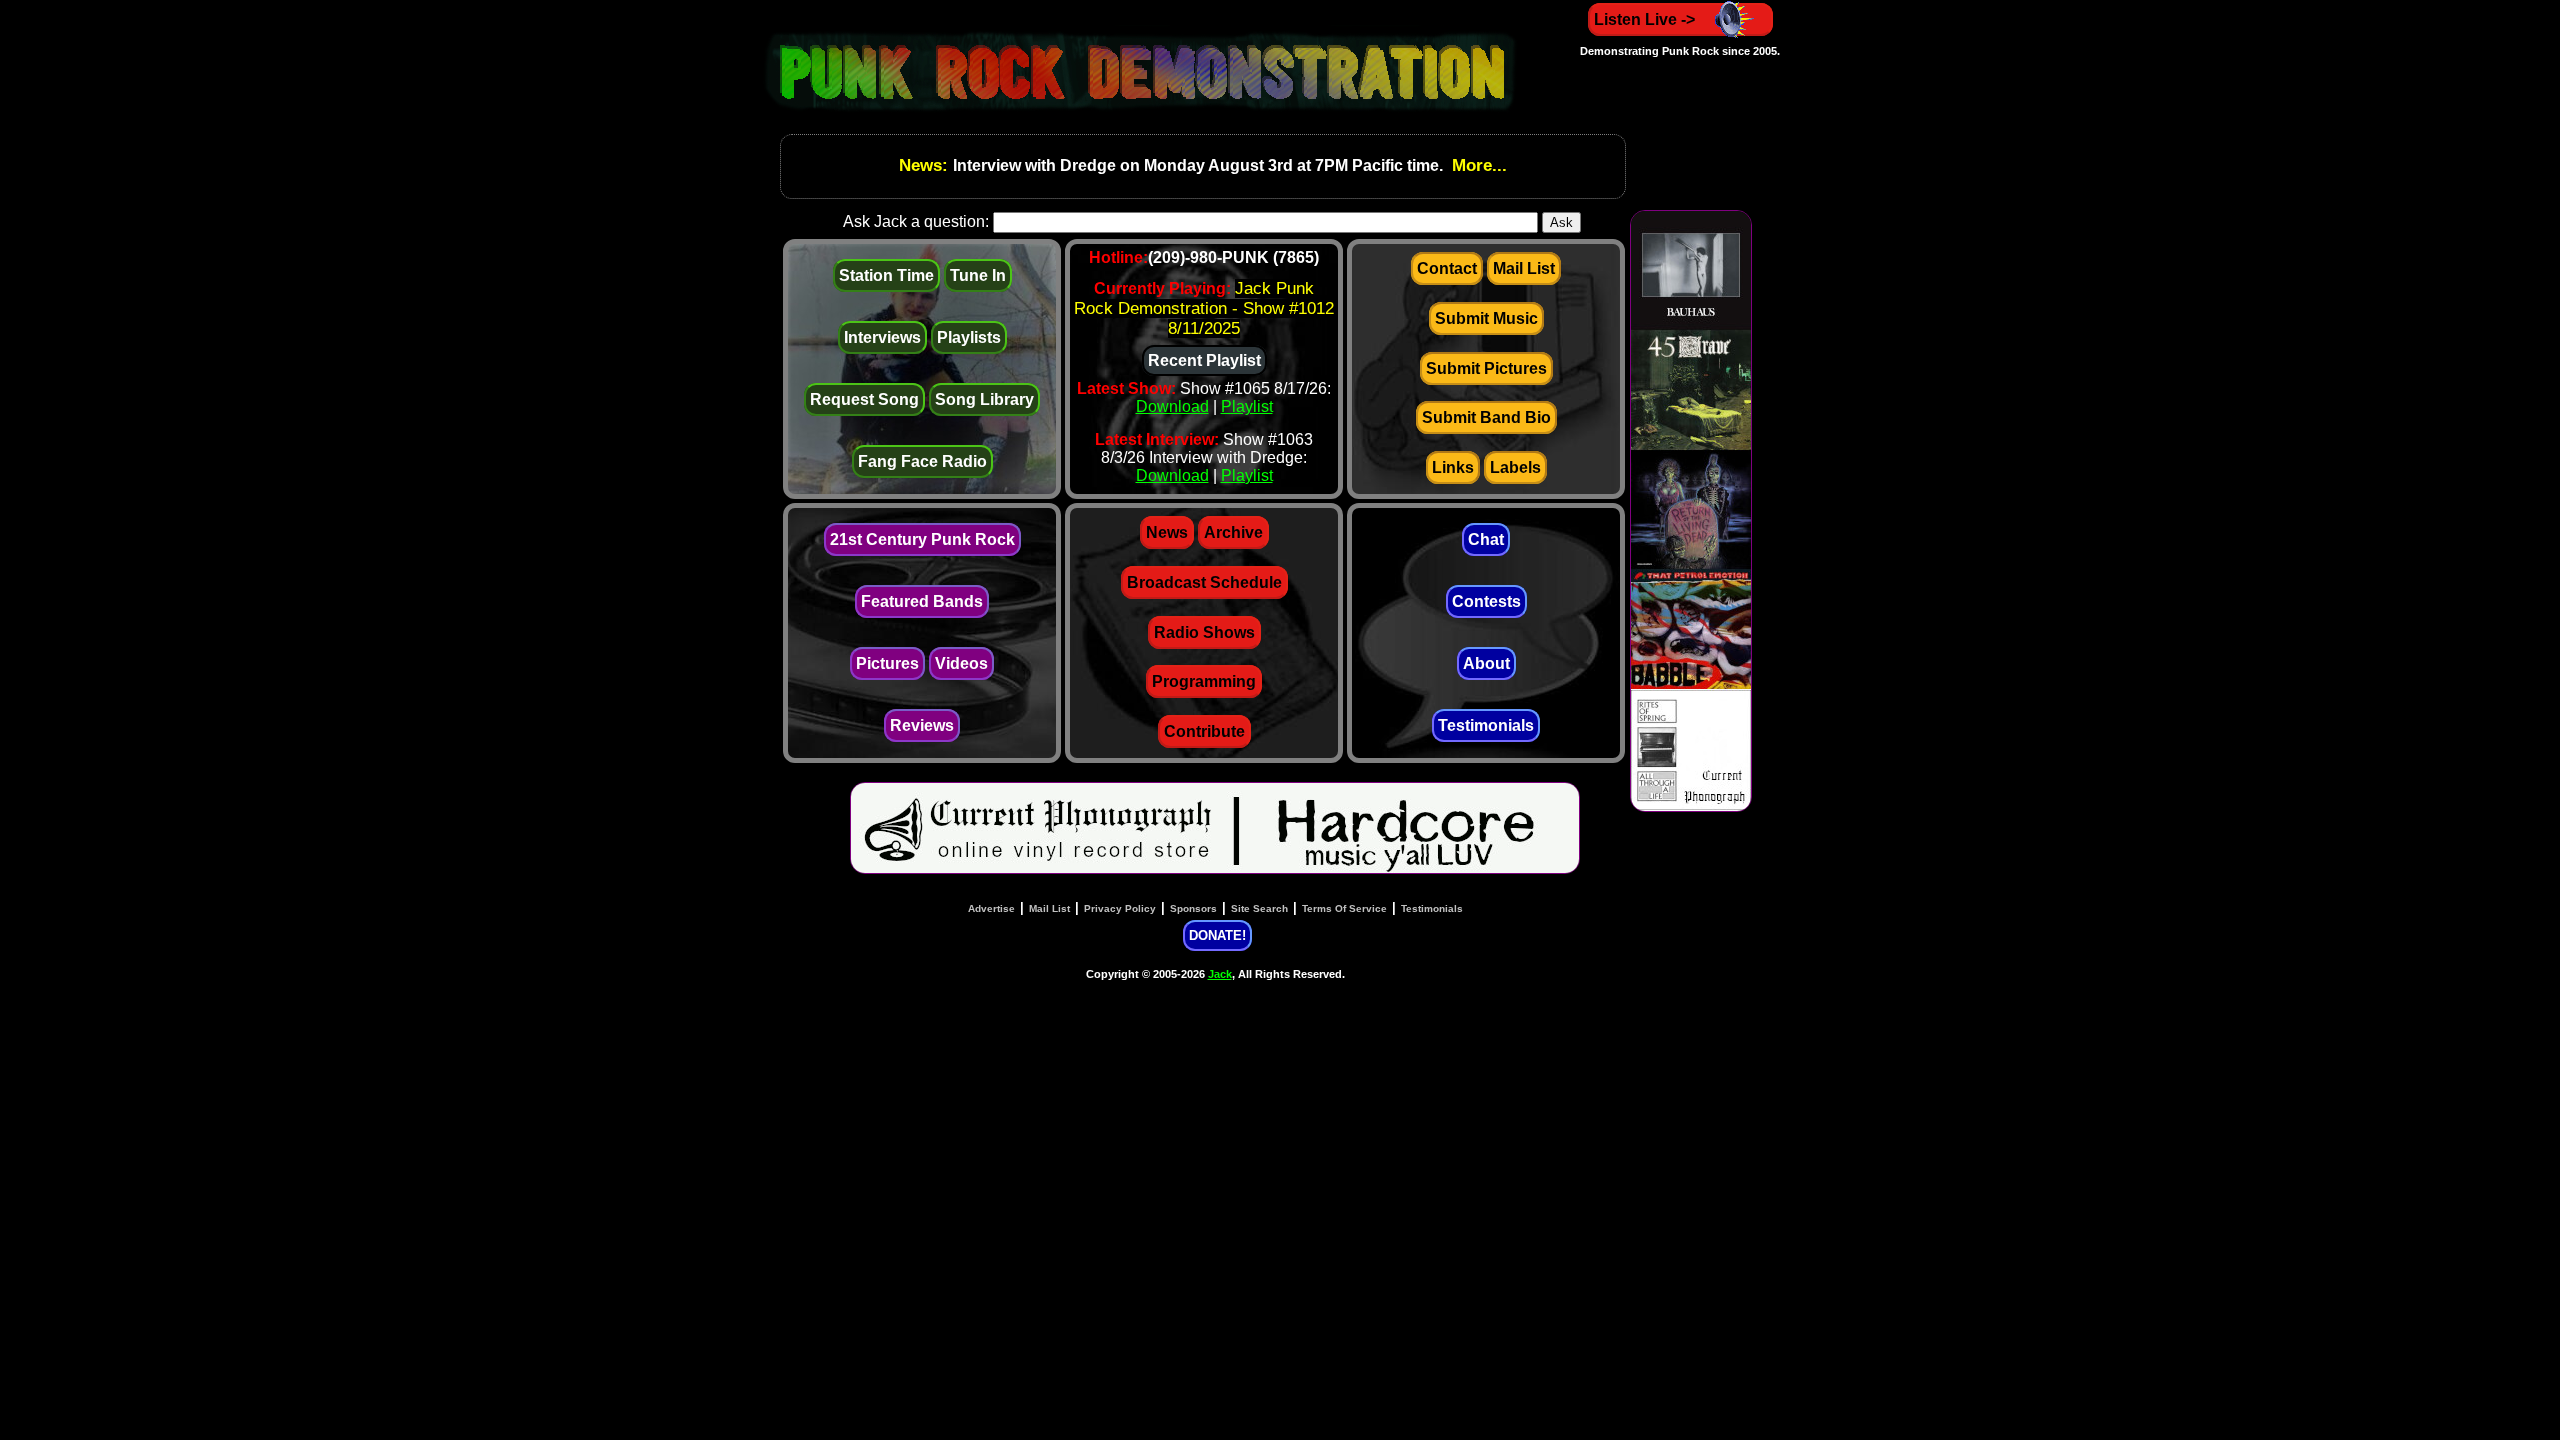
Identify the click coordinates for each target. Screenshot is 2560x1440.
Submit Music (1486, 318)
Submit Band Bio (1486, 417)
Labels (1515, 467)
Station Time (886, 275)
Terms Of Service (1344, 908)
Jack (1220, 974)
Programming (1204, 681)
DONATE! (1217, 935)
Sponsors (1193, 908)
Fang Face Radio (922, 461)
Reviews (922, 725)
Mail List (1524, 268)
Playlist (1247, 406)
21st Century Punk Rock (922, 539)
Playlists (969, 337)
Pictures (887, 663)
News (1167, 532)
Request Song (864, 399)
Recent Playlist (1204, 360)
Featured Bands (922, 601)
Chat (1486, 539)
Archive (1233, 532)
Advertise (991, 908)
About (1486, 663)
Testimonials (1486, 725)
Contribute (1204, 731)
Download (1172, 406)
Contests (1486, 601)
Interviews (882, 337)
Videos (961, 663)
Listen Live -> (1644, 19)
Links (1453, 467)
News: (926, 165)
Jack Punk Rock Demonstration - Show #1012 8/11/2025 (1204, 308)
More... (1477, 165)
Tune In (978, 275)
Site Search (1259, 908)
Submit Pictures (1486, 368)
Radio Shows (1204, 632)
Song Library (984, 399)
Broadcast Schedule (1204, 582)
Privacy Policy (1120, 908)
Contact (1447, 268)
